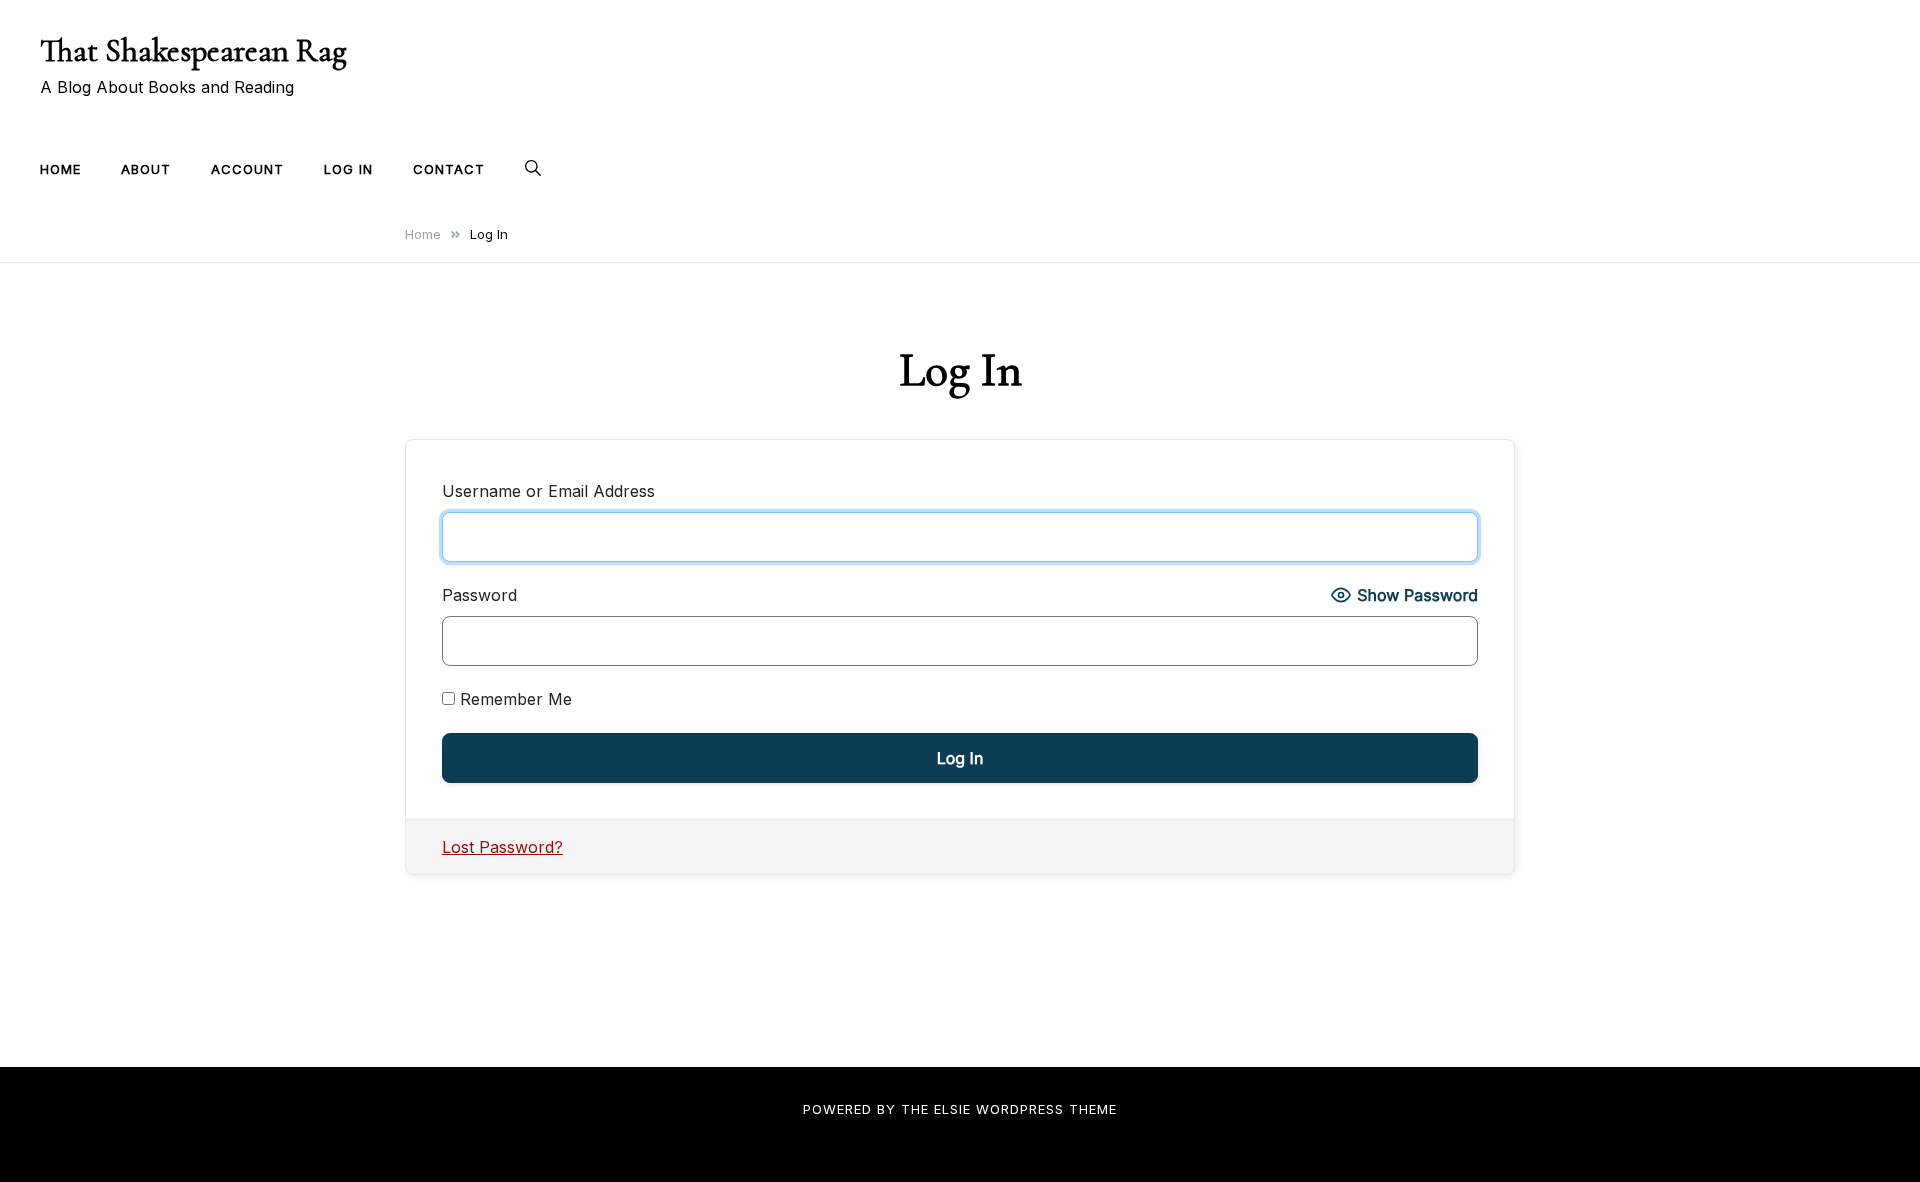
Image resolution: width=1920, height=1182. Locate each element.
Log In (348, 169)
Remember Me (513, 699)
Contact (449, 169)
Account (247, 169)
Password (479, 595)
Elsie (952, 1109)
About (146, 169)
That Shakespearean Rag (193, 50)
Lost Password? (502, 847)
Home (60, 169)
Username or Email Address (548, 491)
